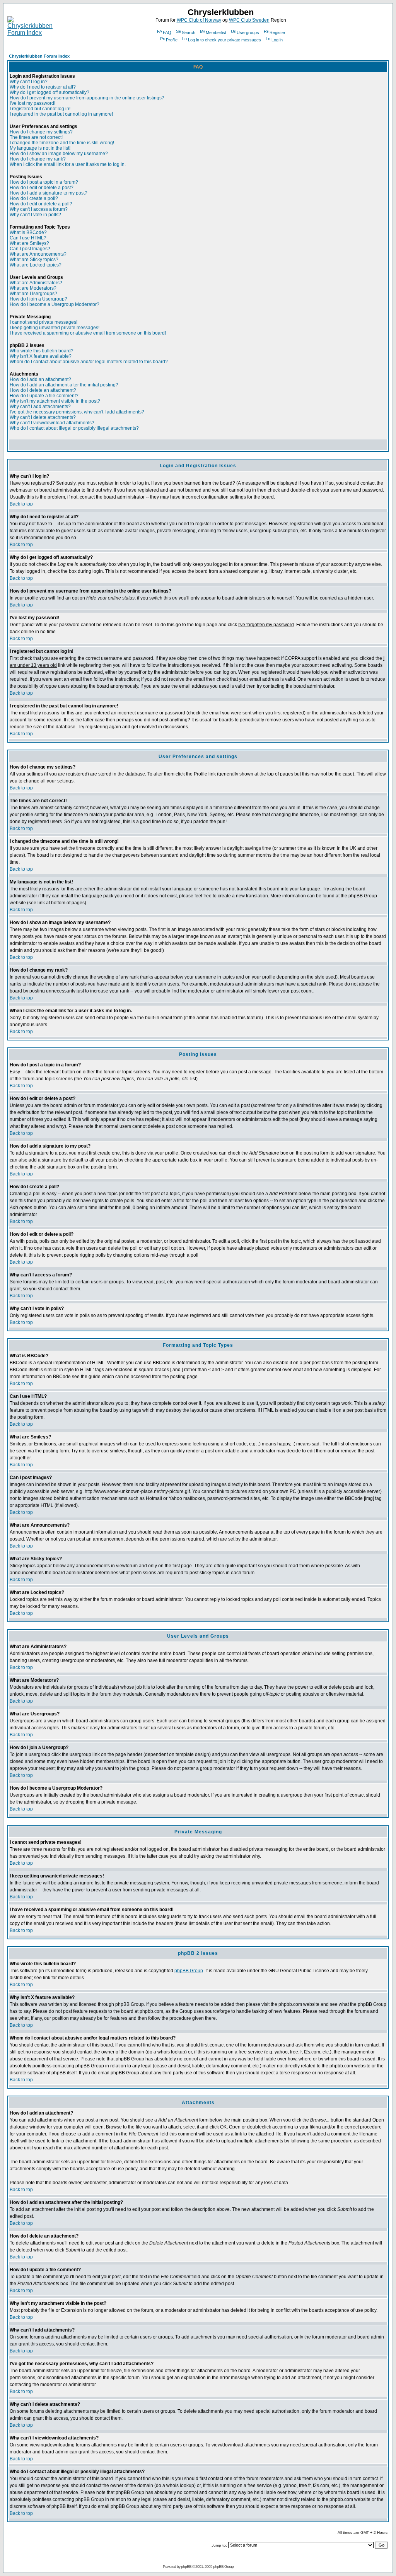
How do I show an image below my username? (59, 154)
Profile (172, 40)
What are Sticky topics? (34, 260)
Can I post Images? (30, 249)
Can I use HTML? (28, 238)
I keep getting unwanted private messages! (55, 328)
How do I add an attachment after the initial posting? (64, 385)
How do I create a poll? (34, 198)
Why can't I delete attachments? (43, 417)
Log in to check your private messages (224, 40)
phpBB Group (189, 1971)
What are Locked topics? (36, 265)
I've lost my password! (32, 103)
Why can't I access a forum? (39, 209)
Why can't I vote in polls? (35, 215)
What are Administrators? (36, 283)
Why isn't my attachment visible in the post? (55, 401)
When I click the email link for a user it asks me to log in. (68, 164)
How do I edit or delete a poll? (41, 204)
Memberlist (216, 32)
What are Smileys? (29, 243)
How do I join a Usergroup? (38, 299)
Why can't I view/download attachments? (52, 423)
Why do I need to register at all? (43, 87)
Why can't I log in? (29, 82)
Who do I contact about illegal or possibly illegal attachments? (74, 428)
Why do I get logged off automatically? (49, 92)
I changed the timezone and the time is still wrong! (62, 143)
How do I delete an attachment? (43, 390)
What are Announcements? (38, 254)
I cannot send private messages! (44, 322)
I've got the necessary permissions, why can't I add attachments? (77, 412)
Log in (277, 40)
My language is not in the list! (40, 148)
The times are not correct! (36, 137)
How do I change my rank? (38, 159)
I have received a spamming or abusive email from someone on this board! (88, 333)
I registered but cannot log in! (40, 109)
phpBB (186, 2567)
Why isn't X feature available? (41, 356)
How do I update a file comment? (44, 396)
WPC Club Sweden (249, 20)
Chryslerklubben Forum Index (39, 56)
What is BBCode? (28, 232)
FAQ (167, 32)
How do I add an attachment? (40, 379)
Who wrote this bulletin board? (42, 351)
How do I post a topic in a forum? (44, 182)
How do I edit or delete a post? (42, 188)
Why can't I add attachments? (40, 407)
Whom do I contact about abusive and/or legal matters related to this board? (89, 362)
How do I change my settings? (41, 132)
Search (189, 32)
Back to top (21, 504)
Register (277, 32)
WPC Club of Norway (199, 20)
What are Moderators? (33, 288)
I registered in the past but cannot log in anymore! (61, 114)
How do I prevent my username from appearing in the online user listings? (87, 98)
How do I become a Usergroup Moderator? (55, 304)
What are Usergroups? (33, 294)
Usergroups (248, 32)
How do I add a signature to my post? (49, 193)
